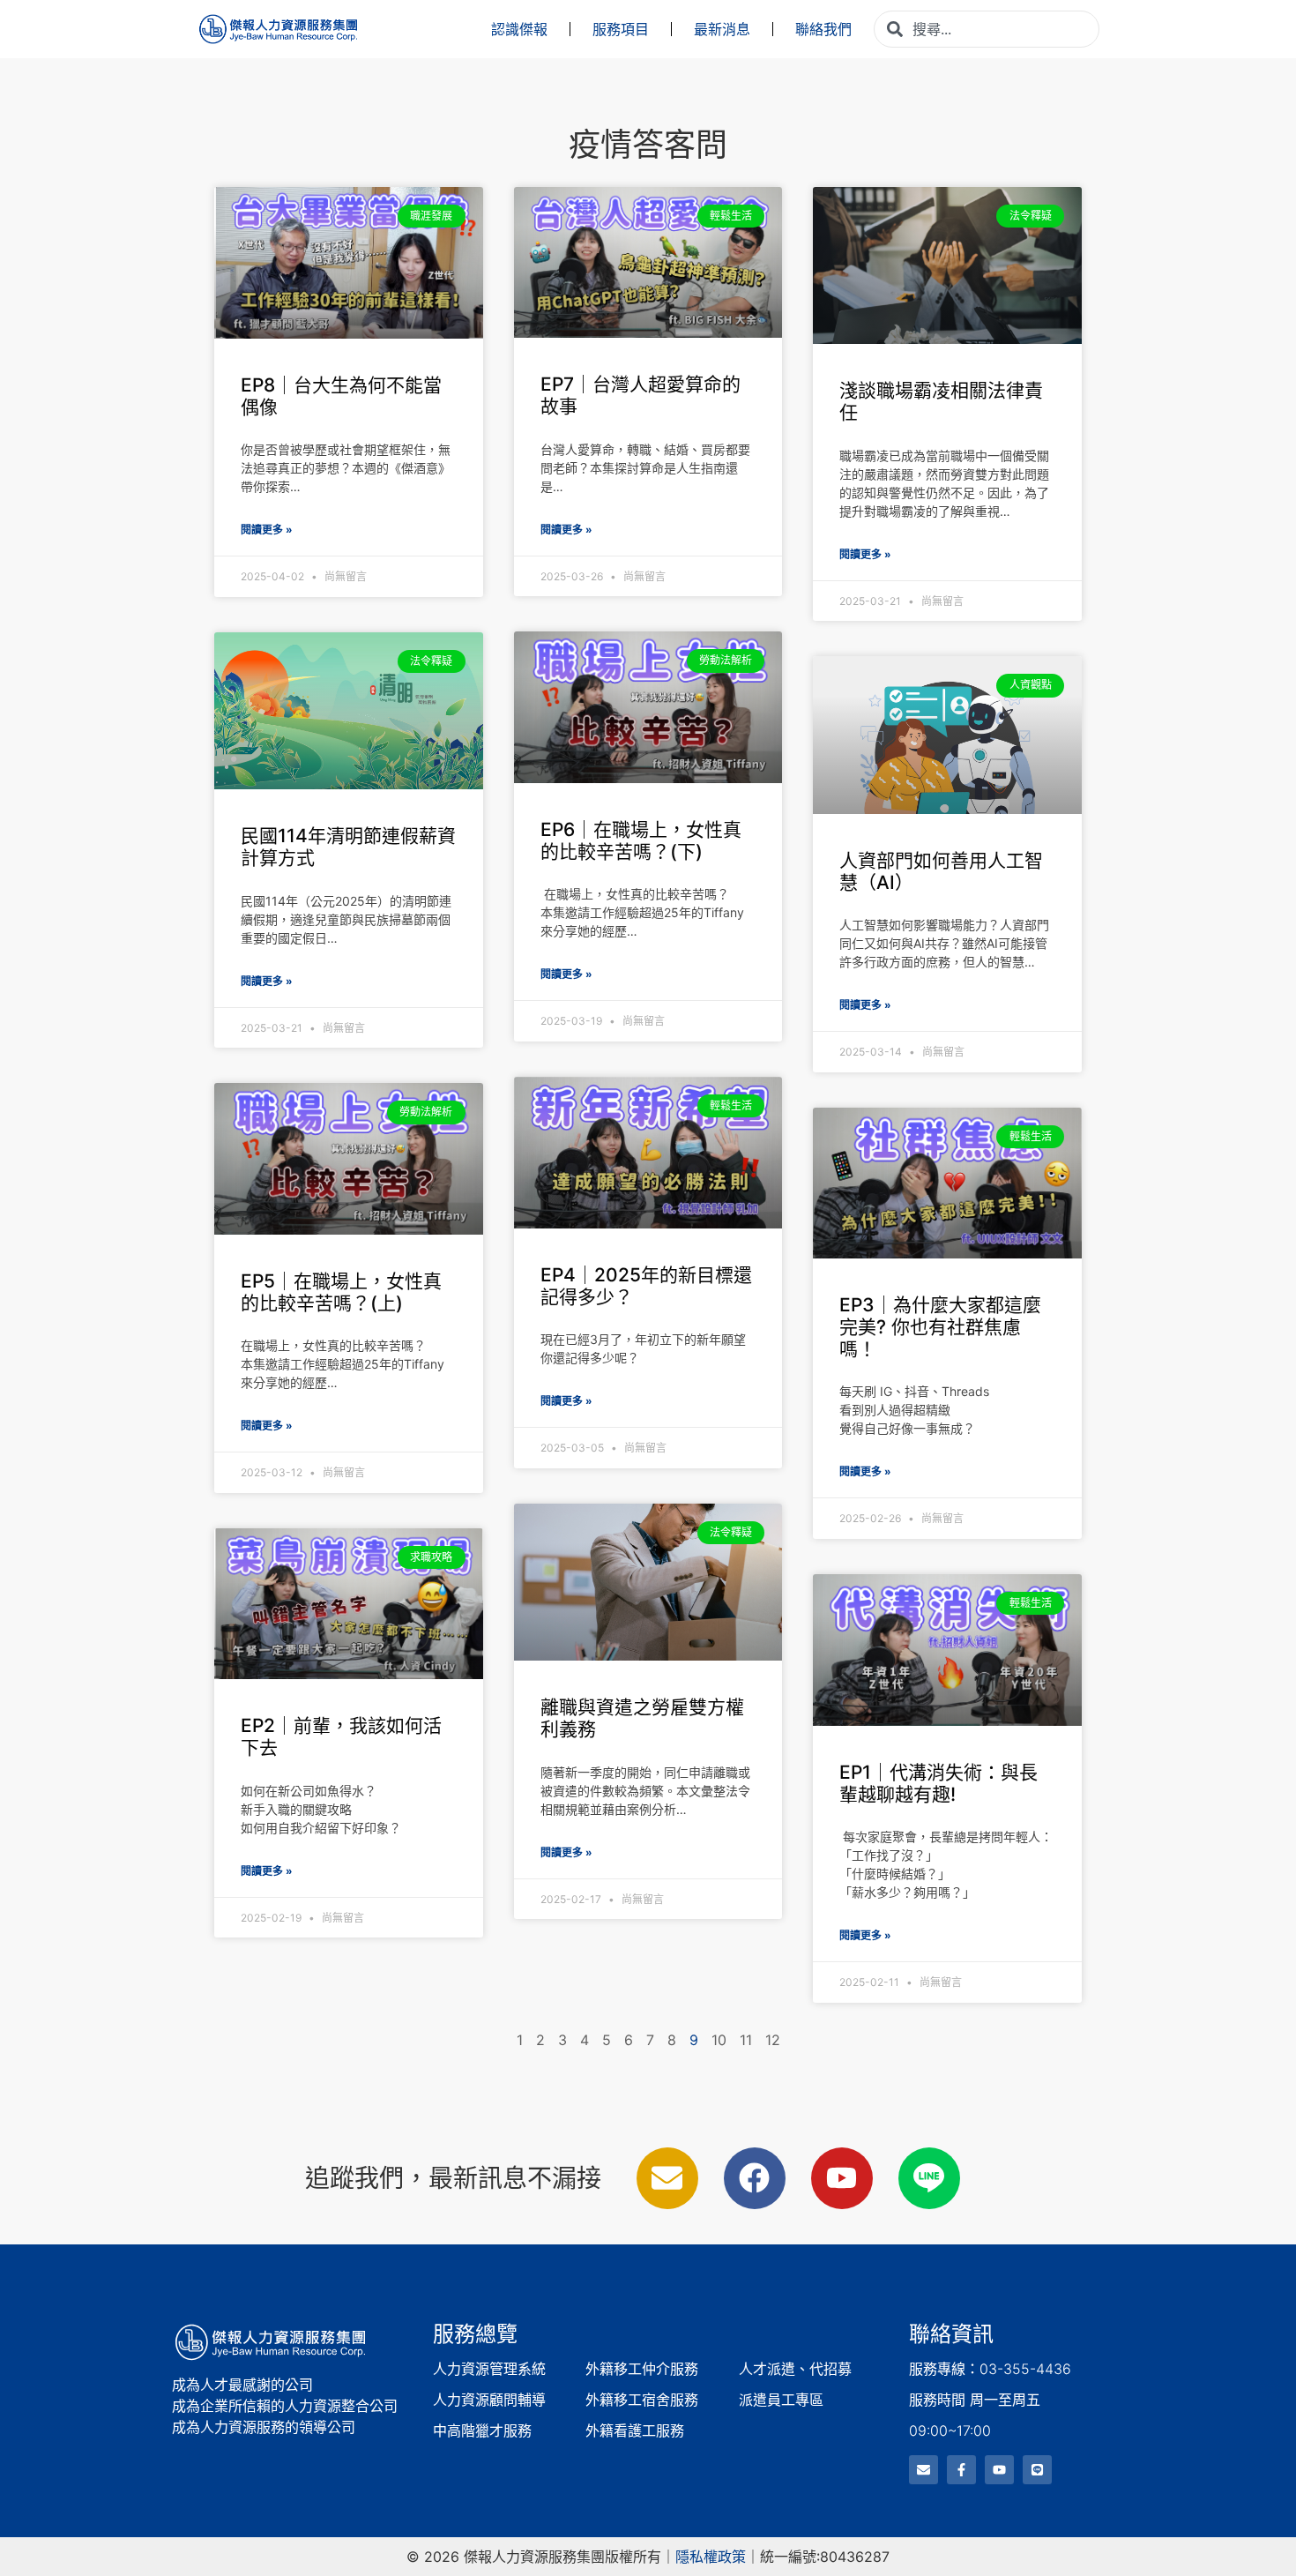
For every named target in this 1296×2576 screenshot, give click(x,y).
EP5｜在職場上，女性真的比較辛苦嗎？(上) (341, 1292)
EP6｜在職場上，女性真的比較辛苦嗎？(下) (641, 840)
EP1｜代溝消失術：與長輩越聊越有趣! (938, 1783)
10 (719, 2040)
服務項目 (621, 29)
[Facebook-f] (961, 2470)
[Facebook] (755, 2178)
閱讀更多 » (267, 530)
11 (746, 2040)
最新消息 (722, 29)
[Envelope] (667, 2178)
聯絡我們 (823, 29)
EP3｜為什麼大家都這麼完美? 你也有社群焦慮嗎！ (940, 1327)
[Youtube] (842, 2178)
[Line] (1037, 2470)
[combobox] (987, 29)
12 (773, 2040)
